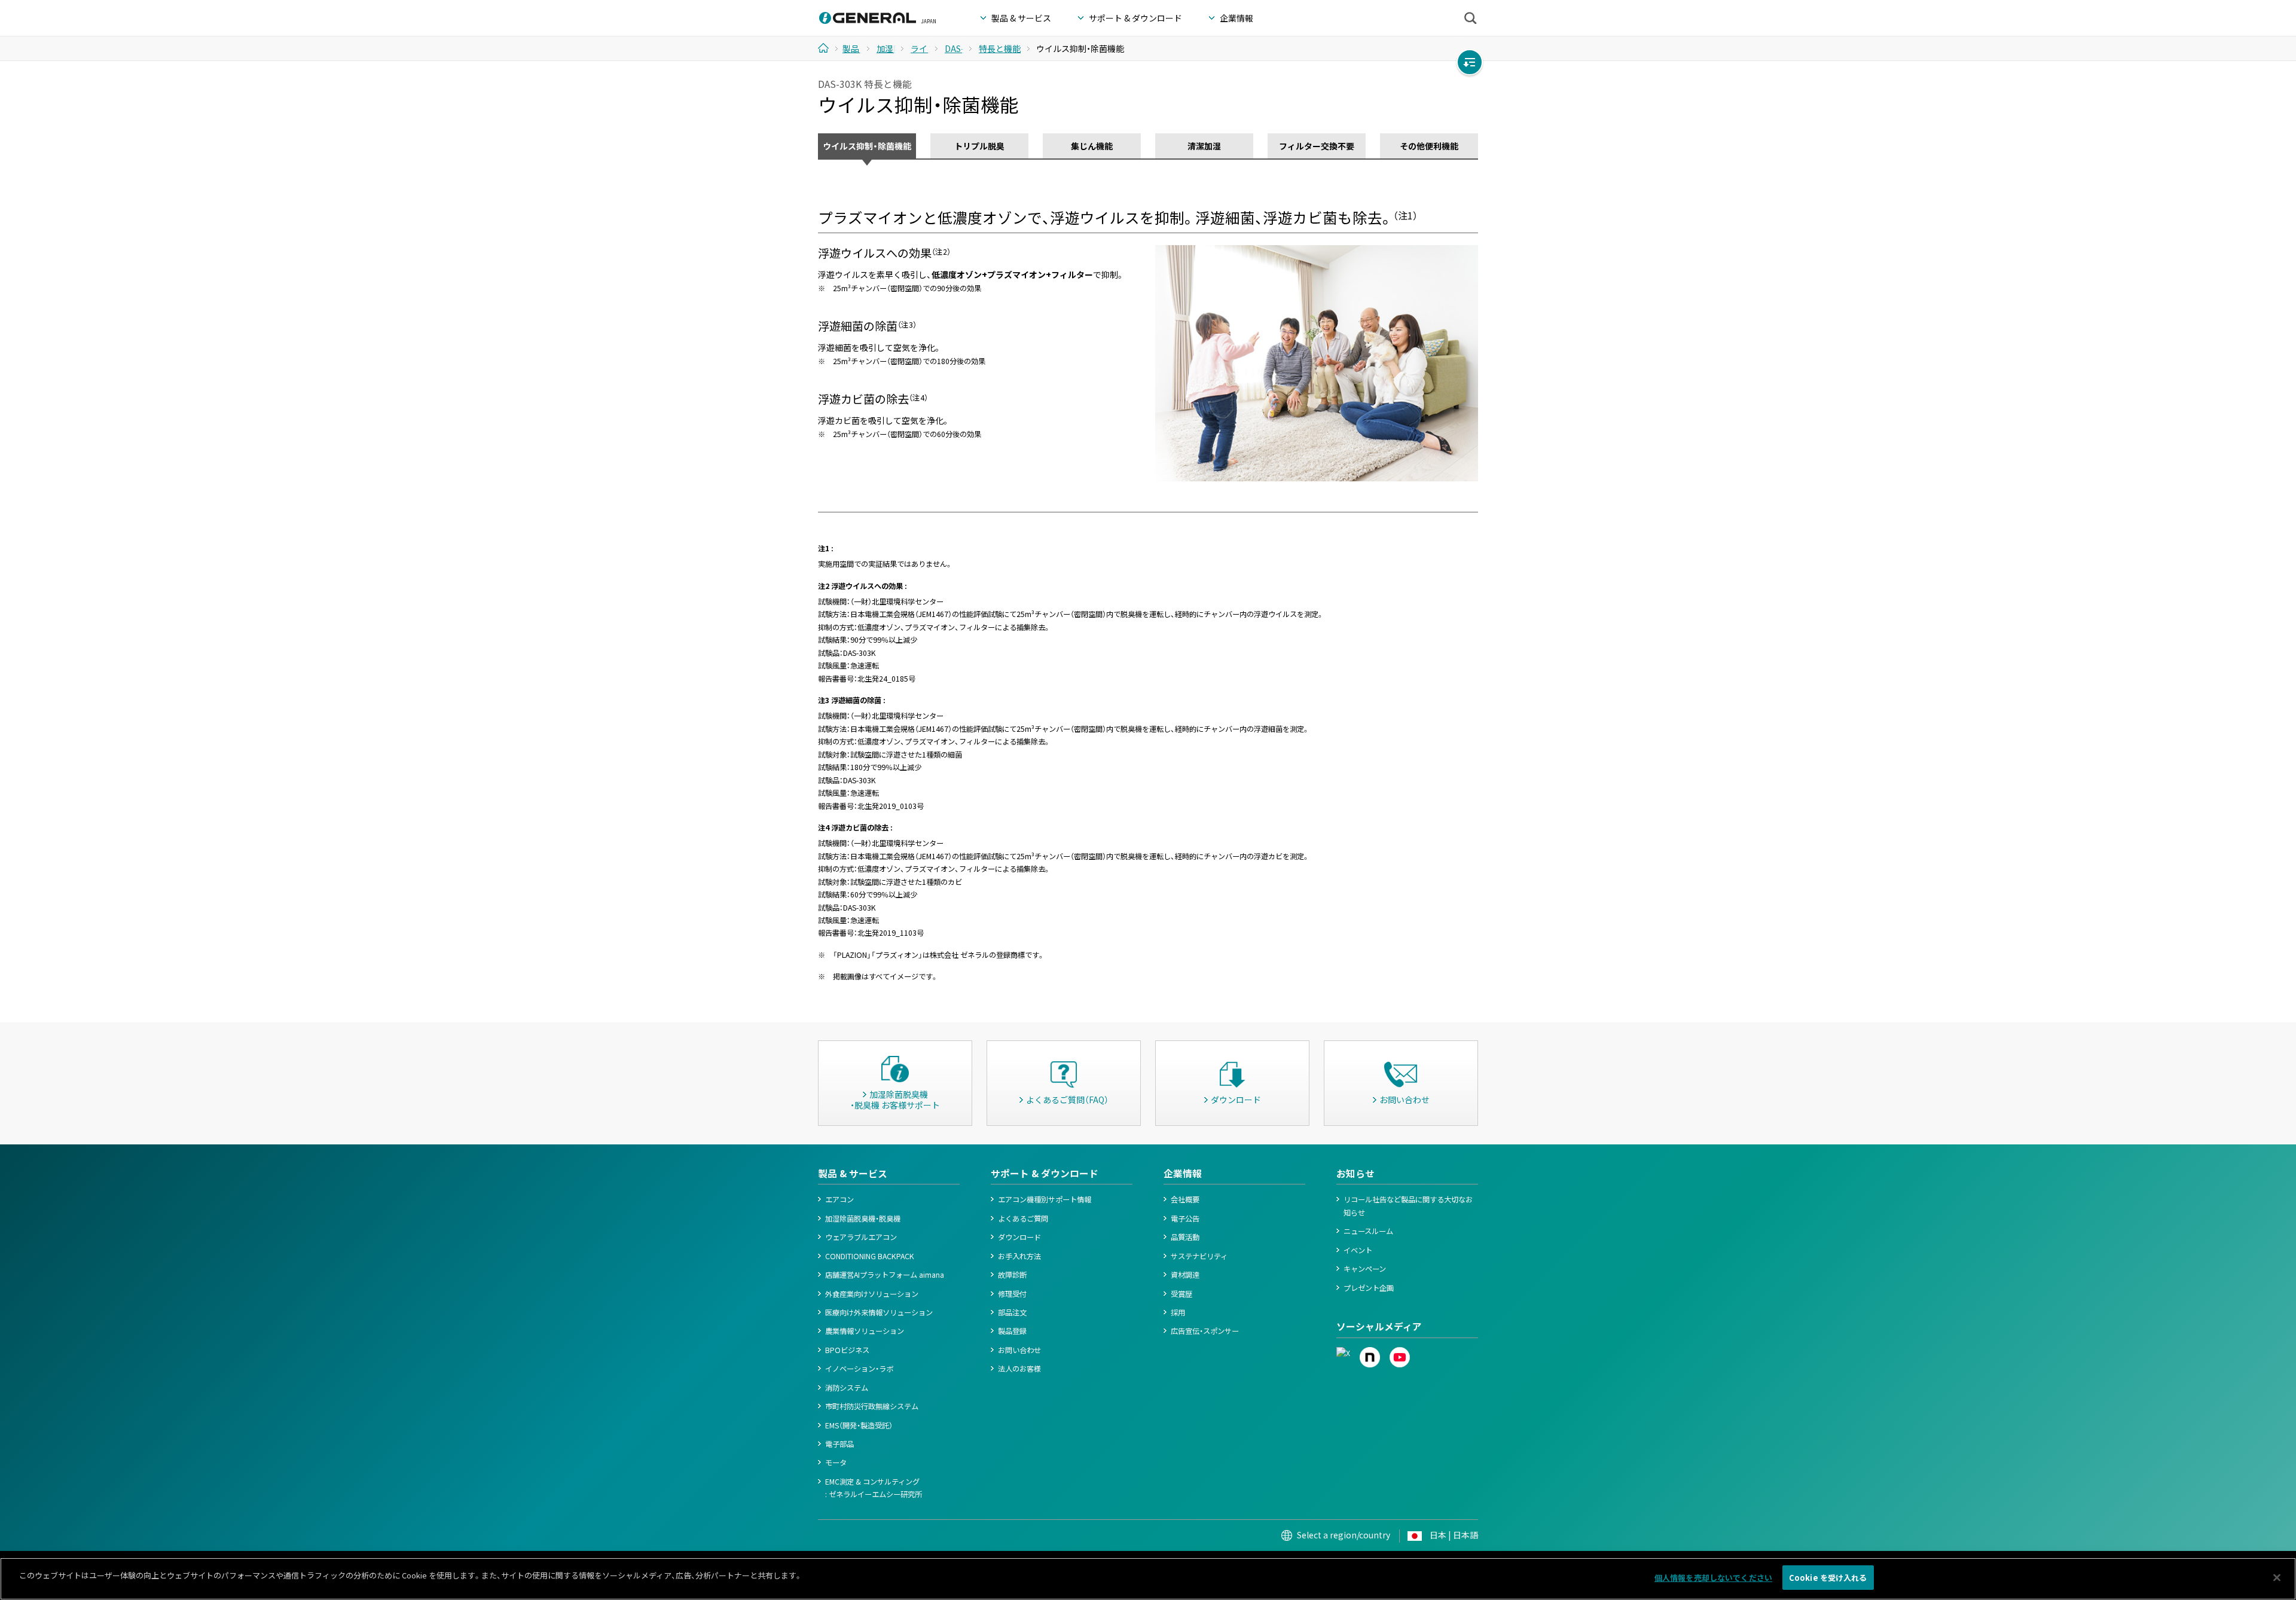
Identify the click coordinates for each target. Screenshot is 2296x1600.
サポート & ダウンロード (1045, 1173)
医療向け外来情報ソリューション (879, 1312)
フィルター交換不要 (1317, 146)
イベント (1358, 1250)
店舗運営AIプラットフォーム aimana (885, 1275)
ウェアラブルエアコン (861, 1237)
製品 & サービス (853, 1173)
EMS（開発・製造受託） (859, 1425)
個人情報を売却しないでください (1713, 1578)
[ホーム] (828, 48)
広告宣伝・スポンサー (1205, 1331)
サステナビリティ (1199, 1256)
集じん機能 (1092, 146)
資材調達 (1185, 1275)
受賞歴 (1181, 1294)
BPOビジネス (847, 1350)
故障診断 (1012, 1275)
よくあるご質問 (1023, 1219)
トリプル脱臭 (979, 146)
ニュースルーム (1368, 1231)
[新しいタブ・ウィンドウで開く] (1343, 1353)
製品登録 (1012, 1331)
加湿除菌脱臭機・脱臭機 (863, 1219)
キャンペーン (1365, 1269)
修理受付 (1012, 1294)
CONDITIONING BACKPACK (870, 1256)
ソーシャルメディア (1379, 1326)
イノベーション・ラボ (859, 1369)
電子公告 (1185, 1219)
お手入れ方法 (1019, 1256)
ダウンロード (1019, 1237)
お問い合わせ (1019, 1350)
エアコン (839, 1199)
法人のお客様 (1019, 1369)
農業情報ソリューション (865, 1331)
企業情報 (1183, 1173)
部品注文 (1012, 1312)
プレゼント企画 (1369, 1288)
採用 (1178, 1312)
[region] (1148, 1579)
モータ (836, 1462)
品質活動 (1185, 1237)
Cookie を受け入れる (1828, 1578)
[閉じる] (2277, 1577)
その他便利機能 (1429, 146)
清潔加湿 (1204, 146)
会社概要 (1185, 1199)
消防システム (847, 1388)
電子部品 (839, 1444)
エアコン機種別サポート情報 (1045, 1199)
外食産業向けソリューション (872, 1294)
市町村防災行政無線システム (872, 1406)
